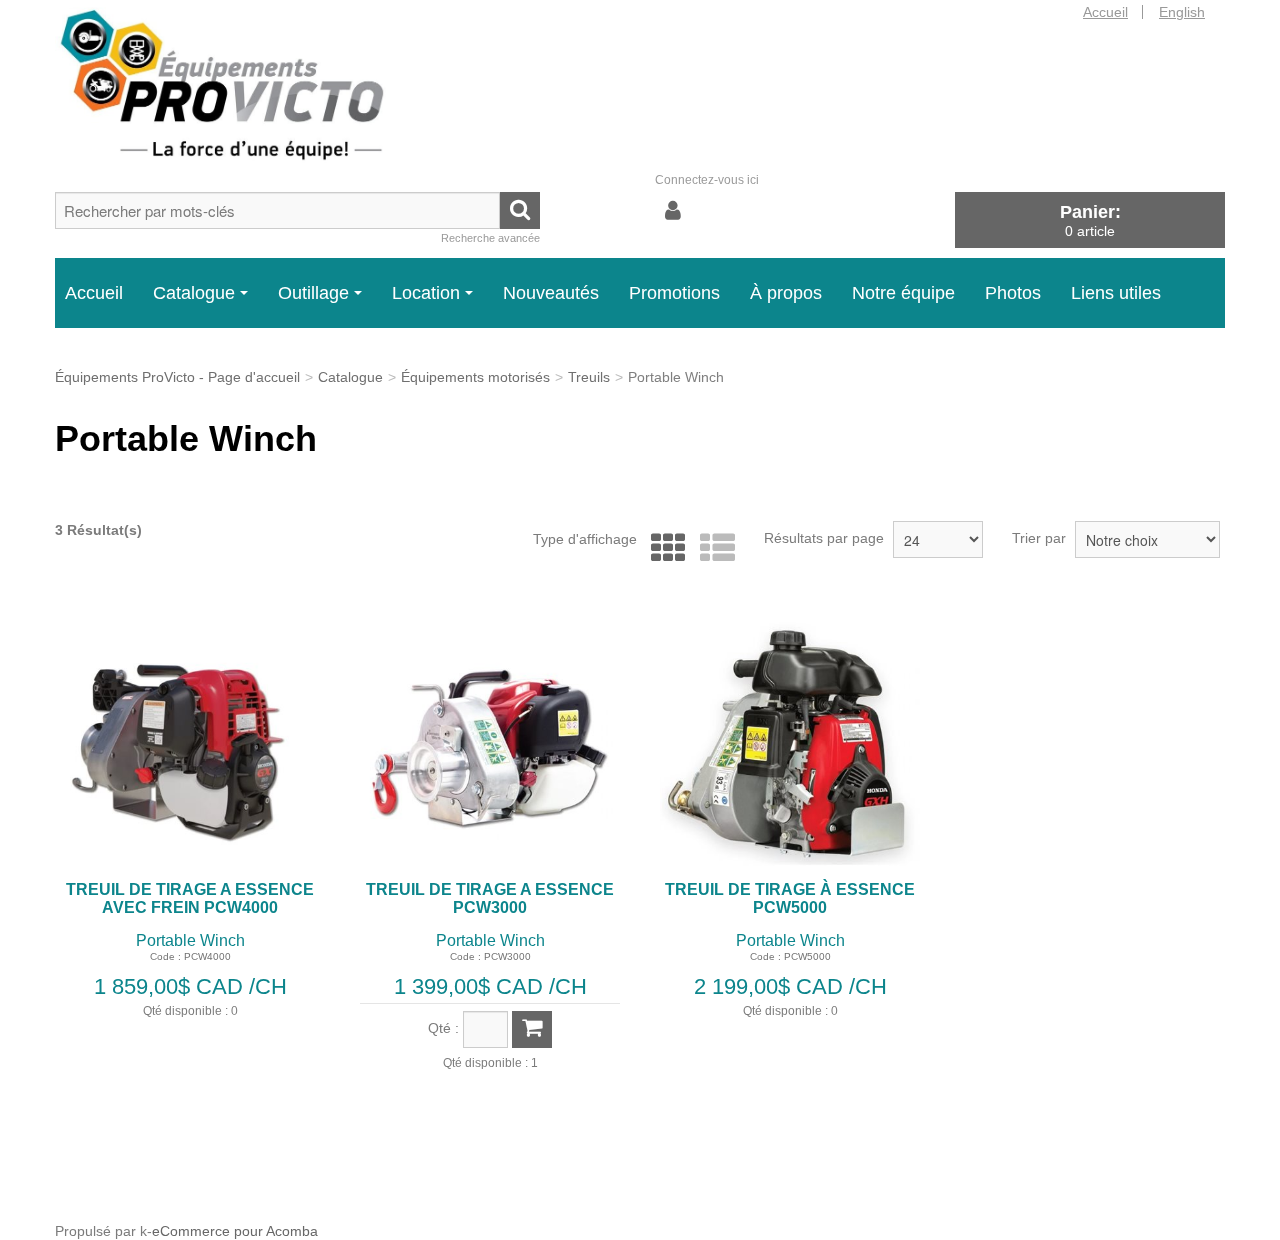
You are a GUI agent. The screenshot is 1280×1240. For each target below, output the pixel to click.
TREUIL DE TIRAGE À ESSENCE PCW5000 (790, 898)
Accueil (1105, 12)
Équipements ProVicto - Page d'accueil (177, 377)
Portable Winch (190, 940)
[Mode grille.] (663, 548)
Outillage (313, 293)
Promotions (674, 293)
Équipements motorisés (475, 377)
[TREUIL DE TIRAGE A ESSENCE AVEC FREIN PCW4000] (190, 741)
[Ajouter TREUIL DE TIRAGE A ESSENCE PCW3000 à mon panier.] (532, 1029)
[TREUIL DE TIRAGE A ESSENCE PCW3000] (490, 741)
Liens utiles (1116, 293)
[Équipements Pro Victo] (240, 85)
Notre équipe (903, 293)
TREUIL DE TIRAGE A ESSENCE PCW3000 (490, 898)
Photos (1013, 293)
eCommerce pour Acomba (235, 1231)
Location (426, 293)
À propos (786, 293)
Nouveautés (551, 293)
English (1182, 12)
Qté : (443, 1028)
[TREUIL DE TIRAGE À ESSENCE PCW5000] (790, 741)
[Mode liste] (712, 548)
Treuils (589, 377)
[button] (1090, 219)
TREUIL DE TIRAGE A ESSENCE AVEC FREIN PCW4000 (190, 898)
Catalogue (194, 293)
